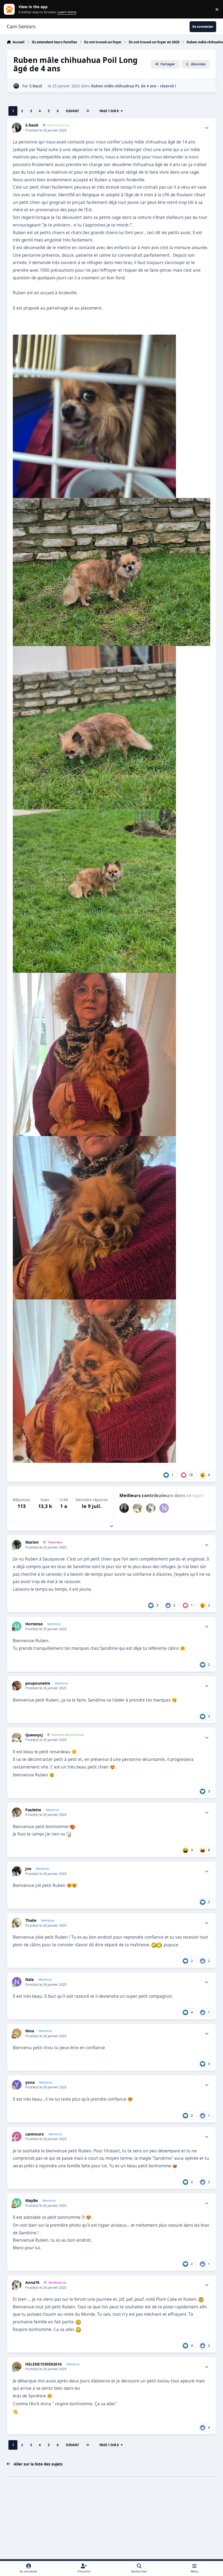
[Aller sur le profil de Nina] (17, 2033)
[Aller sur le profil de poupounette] (17, 1686)
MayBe (32, 2201)
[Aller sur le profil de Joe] (17, 1871)
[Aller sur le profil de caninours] (17, 2136)
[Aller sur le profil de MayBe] (17, 2203)
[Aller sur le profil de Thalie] (17, 1923)
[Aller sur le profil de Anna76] (151, 1508)
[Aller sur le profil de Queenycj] (137, 1508)
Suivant (72, 111)
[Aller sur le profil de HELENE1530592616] (17, 2367)
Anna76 (32, 2283)
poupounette (38, 1683)
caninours (35, 2134)
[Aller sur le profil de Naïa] (164, 1508)
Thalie (31, 1920)
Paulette (33, 1810)
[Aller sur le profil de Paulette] (17, 1812)
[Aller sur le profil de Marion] (17, 1545)
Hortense (34, 1624)
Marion (32, 1542)
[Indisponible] (94, 338)
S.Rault (36, 86)
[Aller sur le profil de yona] (17, 2085)
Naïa (30, 1980)
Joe (28, 1869)
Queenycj (34, 1735)
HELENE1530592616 (44, 2364)
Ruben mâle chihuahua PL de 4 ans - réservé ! (134, 86)
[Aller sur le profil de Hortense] (17, 1626)
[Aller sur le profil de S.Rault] (16, 86)
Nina (30, 2031)
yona (30, 2082)
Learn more (10, 9)
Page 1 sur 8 (109, 111)
